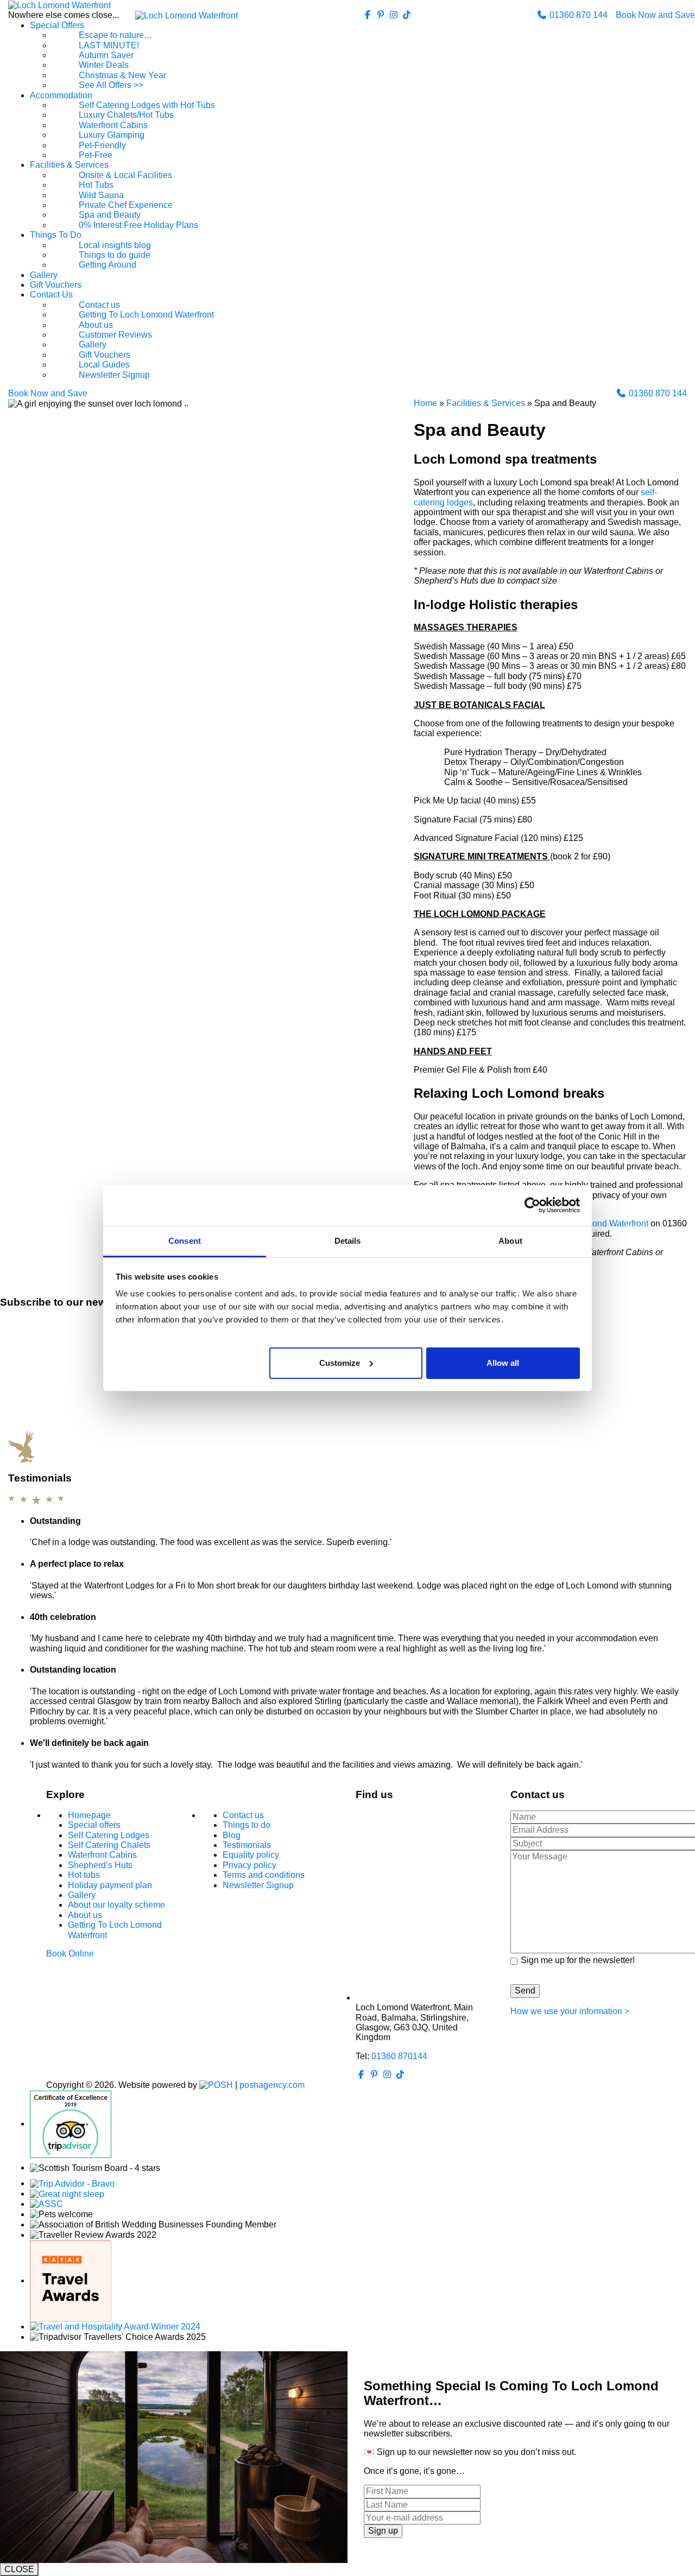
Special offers (94, 1825)
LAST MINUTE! (109, 45)
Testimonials (247, 1845)
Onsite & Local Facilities (125, 175)
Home (425, 403)
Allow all (503, 1362)
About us (96, 325)
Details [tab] (348, 1241)
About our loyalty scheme (116, 1905)
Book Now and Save (655, 15)
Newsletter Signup (114, 375)
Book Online (70, 1954)
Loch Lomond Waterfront (601, 1223)
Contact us (99, 305)
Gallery (44, 275)
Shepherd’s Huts (100, 1865)
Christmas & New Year (122, 75)
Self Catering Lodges (109, 1835)
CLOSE (19, 2569)
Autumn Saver (106, 55)
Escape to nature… (116, 35)
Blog (232, 1835)
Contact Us (51, 295)
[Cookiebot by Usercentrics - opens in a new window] (532, 1205)
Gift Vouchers (56, 285)
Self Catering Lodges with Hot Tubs (147, 105)
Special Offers (57, 25)
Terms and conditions (264, 1875)
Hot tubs (84, 1875)
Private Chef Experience (126, 205)
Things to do (247, 1825)
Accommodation (61, 95)
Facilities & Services (69, 165)
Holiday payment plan (110, 1885)
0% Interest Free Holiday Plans (138, 225)
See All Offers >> (111, 85)
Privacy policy (249, 1865)
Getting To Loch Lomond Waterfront (146, 315)
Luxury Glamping (112, 135)
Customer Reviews (115, 335)
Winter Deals (104, 65)
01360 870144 (399, 2056)
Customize (340, 1362)
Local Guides (104, 365)
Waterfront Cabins (113, 125)
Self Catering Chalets (109, 1845)
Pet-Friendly (102, 145)
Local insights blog (115, 245)
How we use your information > (570, 2011)
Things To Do (56, 235)
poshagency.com (272, 2085)
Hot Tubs (96, 185)
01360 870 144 (577, 15)
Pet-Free (96, 155)
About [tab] (510, 1241)
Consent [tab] (185, 1241)
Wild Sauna (101, 195)
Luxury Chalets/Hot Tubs (126, 115)
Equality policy (251, 1855)
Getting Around (108, 265)
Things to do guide (115, 255)
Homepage (89, 1815)
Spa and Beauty (110, 215)
